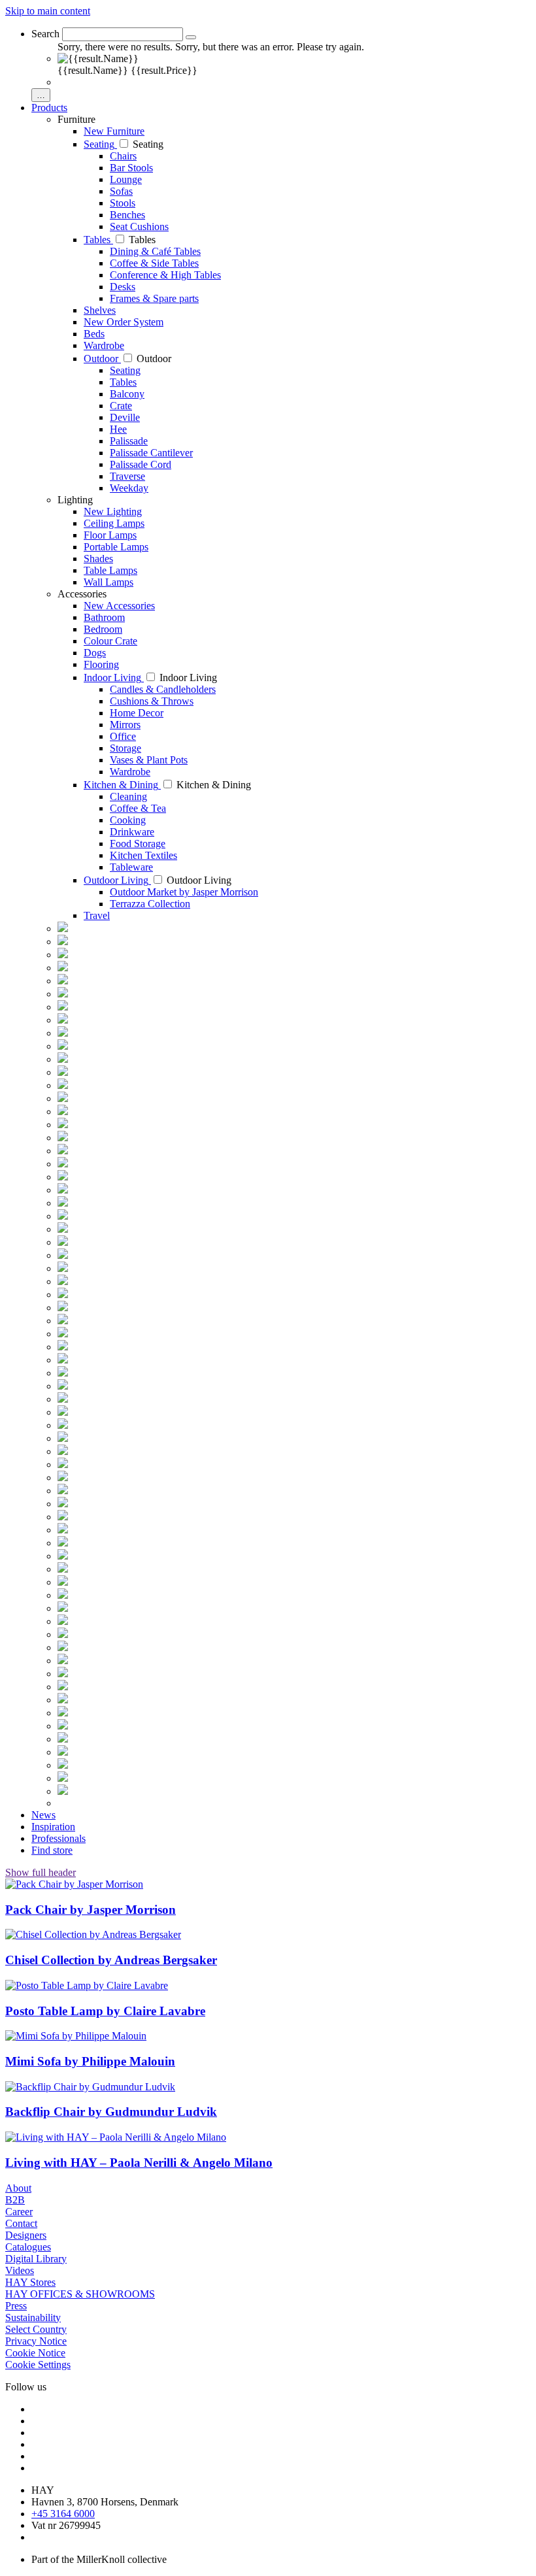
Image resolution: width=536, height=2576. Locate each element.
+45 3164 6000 (63, 2514)
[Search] (191, 37)
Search (45, 34)
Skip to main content (48, 11)
